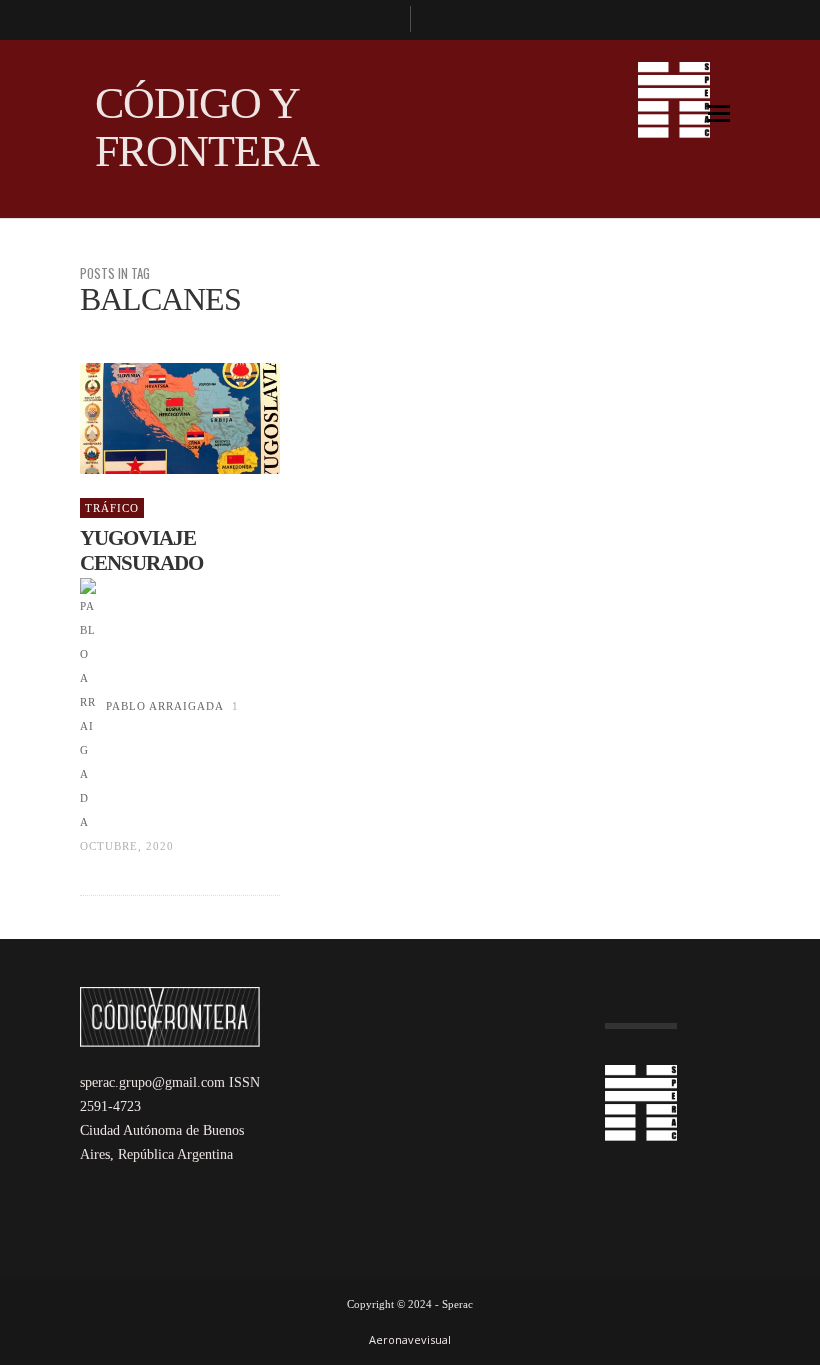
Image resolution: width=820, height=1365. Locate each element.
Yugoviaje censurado (141, 550)
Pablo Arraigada (164, 706)
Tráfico (112, 508)
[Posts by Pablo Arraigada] (88, 706)
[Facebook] (386, 20)
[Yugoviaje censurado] (148, 419)
